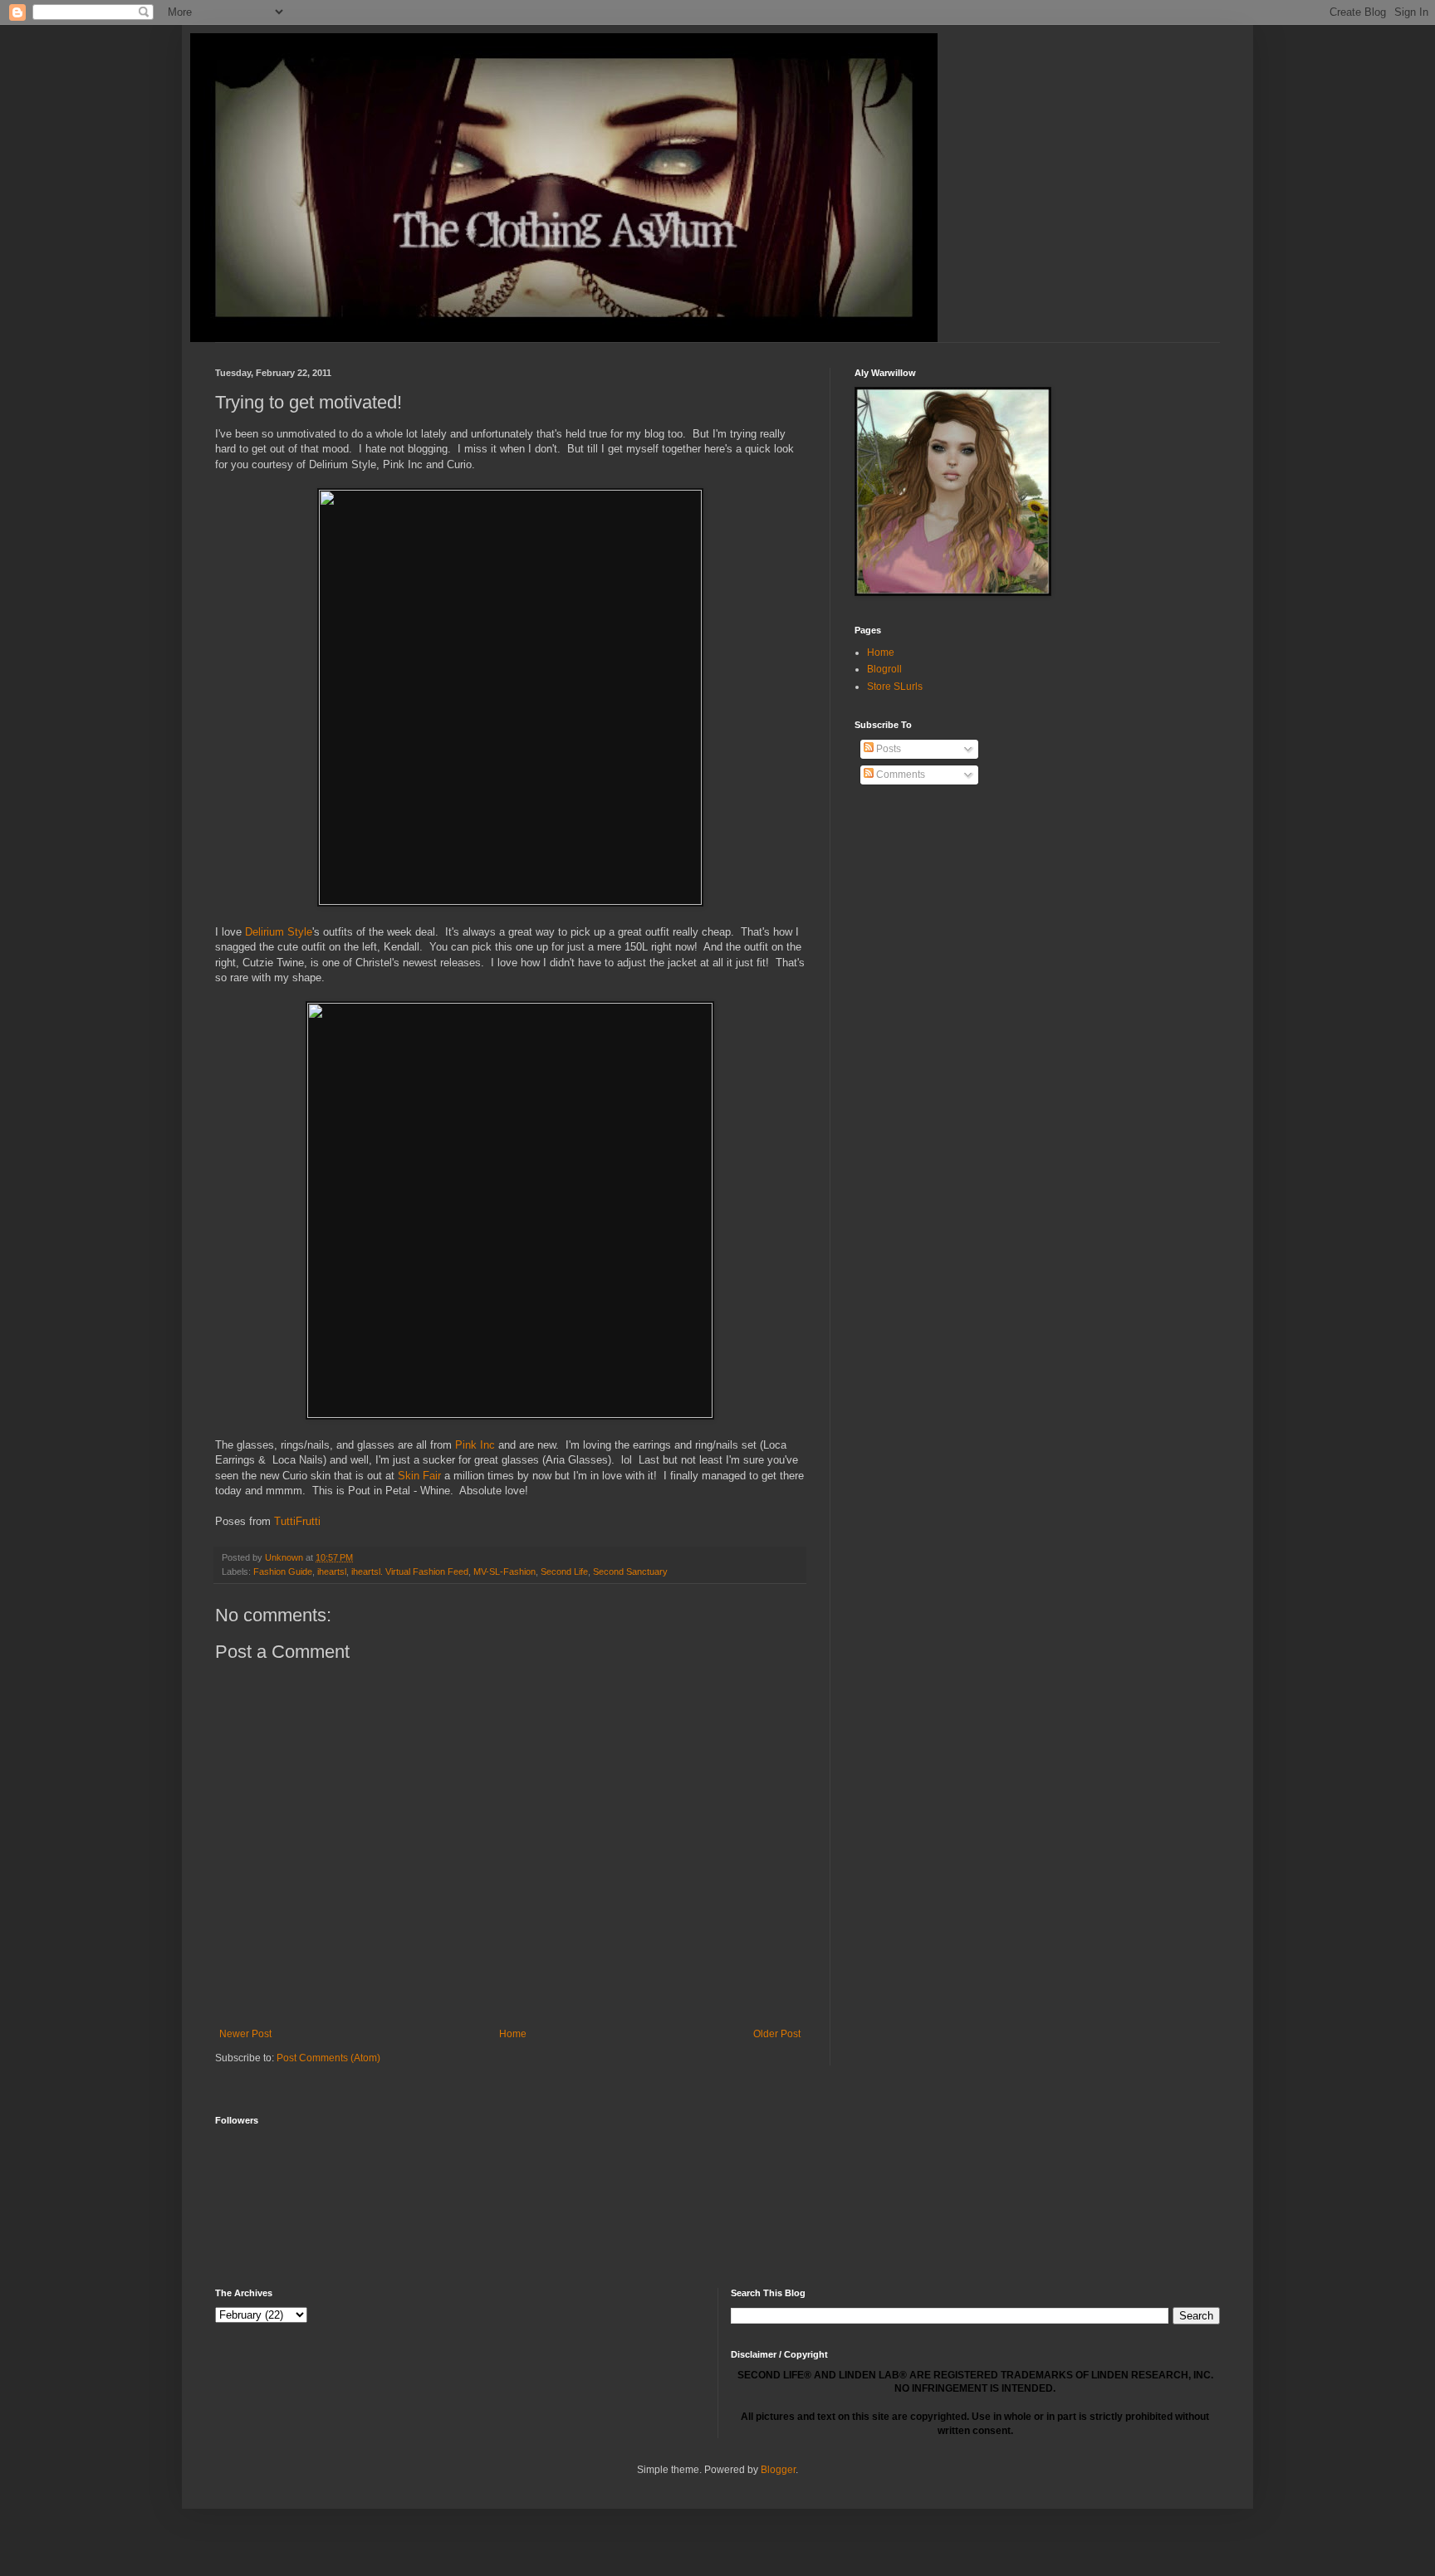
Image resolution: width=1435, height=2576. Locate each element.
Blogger (778, 2470)
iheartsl (332, 1572)
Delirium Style (279, 932)
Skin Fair (419, 1476)
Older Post (777, 2034)
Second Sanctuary (630, 1572)
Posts (887, 749)
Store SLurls (895, 687)
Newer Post (245, 2034)
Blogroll (884, 669)
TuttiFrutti (297, 1521)
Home (513, 2034)
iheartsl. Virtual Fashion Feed (410, 1572)
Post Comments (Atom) (328, 2058)
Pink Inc (475, 1445)
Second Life (564, 1572)
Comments (899, 775)
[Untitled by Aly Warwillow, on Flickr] (510, 901)
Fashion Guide (283, 1572)
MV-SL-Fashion (504, 1572)
